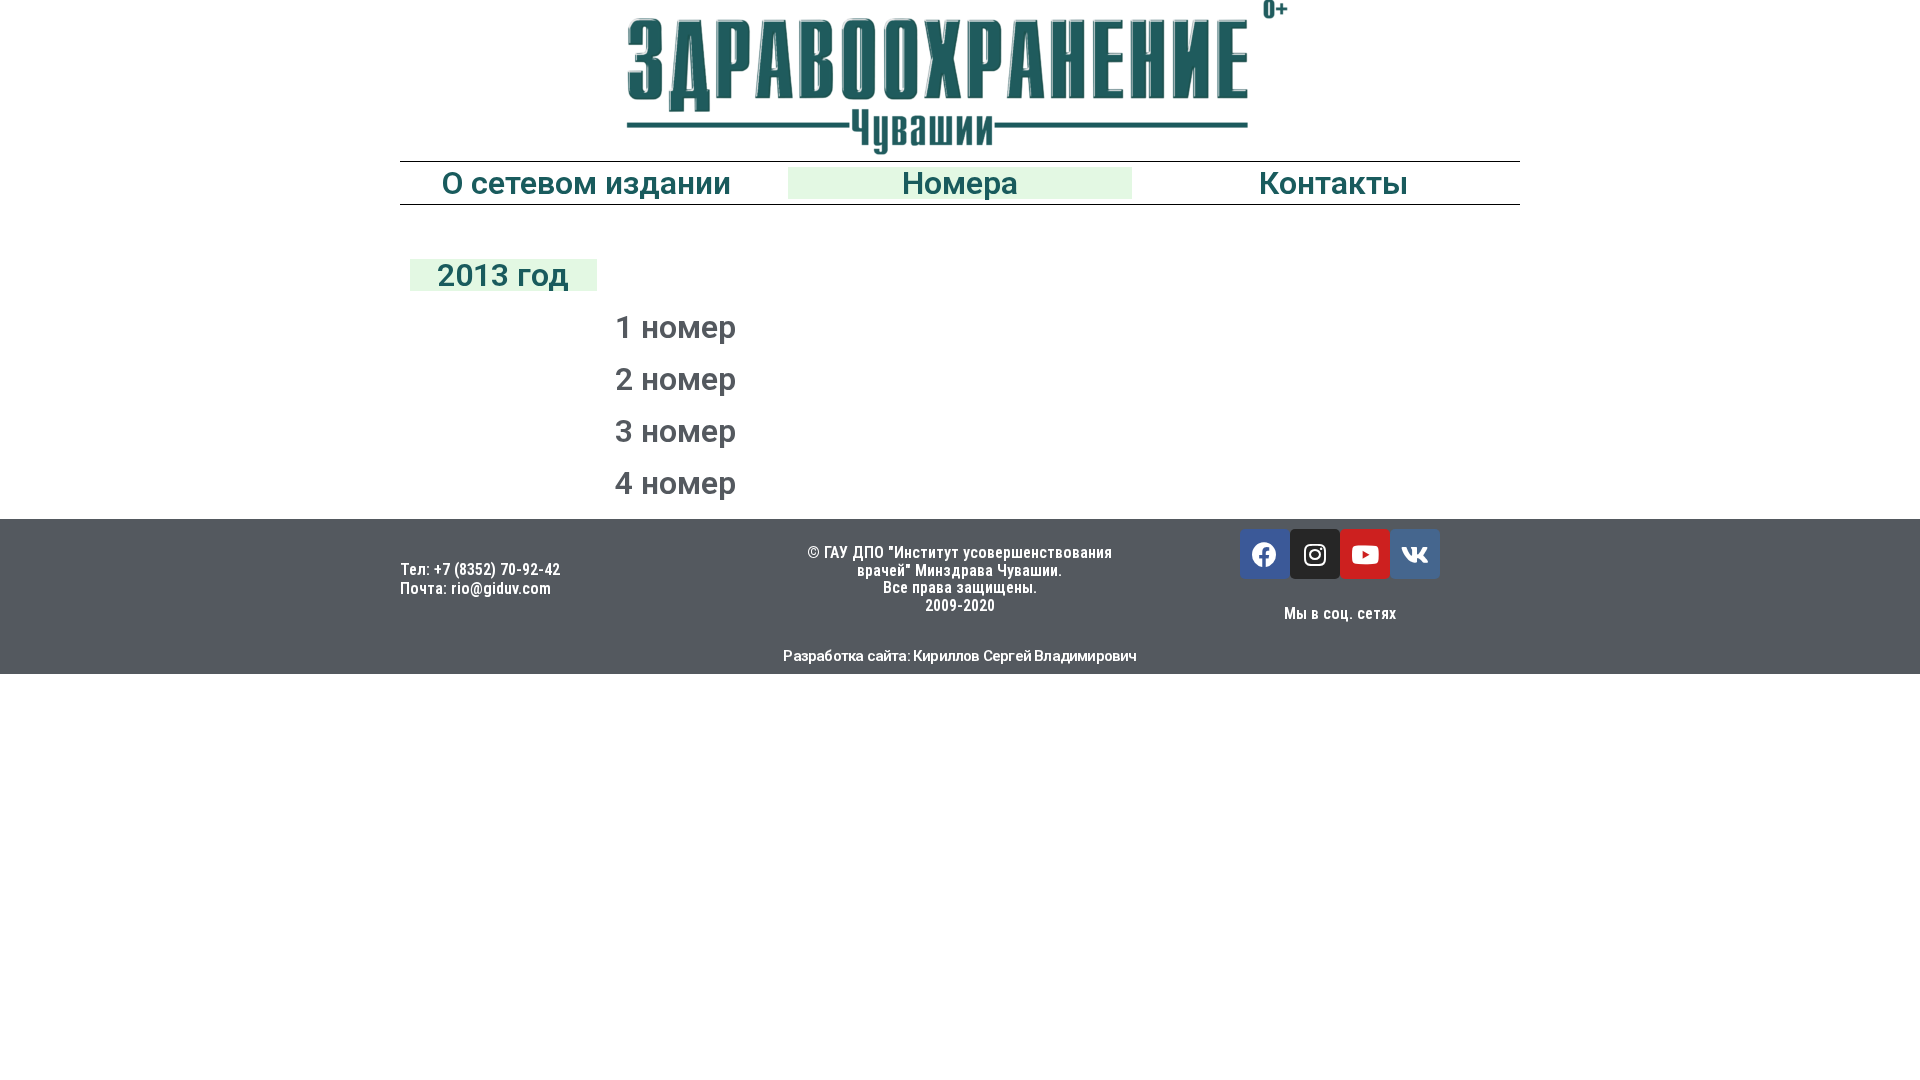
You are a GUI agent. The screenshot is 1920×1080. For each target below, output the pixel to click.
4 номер (675, 483)
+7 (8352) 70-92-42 (497, 569)
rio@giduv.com (501, 588)
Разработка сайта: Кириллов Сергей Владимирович (959, 656)
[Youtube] (1365, 554)
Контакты (1333, 183)
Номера (960, 183)
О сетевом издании (586, 183)
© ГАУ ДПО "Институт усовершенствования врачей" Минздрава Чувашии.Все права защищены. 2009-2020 (959, 579)
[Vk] (1415, 554)
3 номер (675, 431)
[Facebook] (1265, 554)
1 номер (675, 327)
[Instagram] (1315, 554)
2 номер (675, 379)
